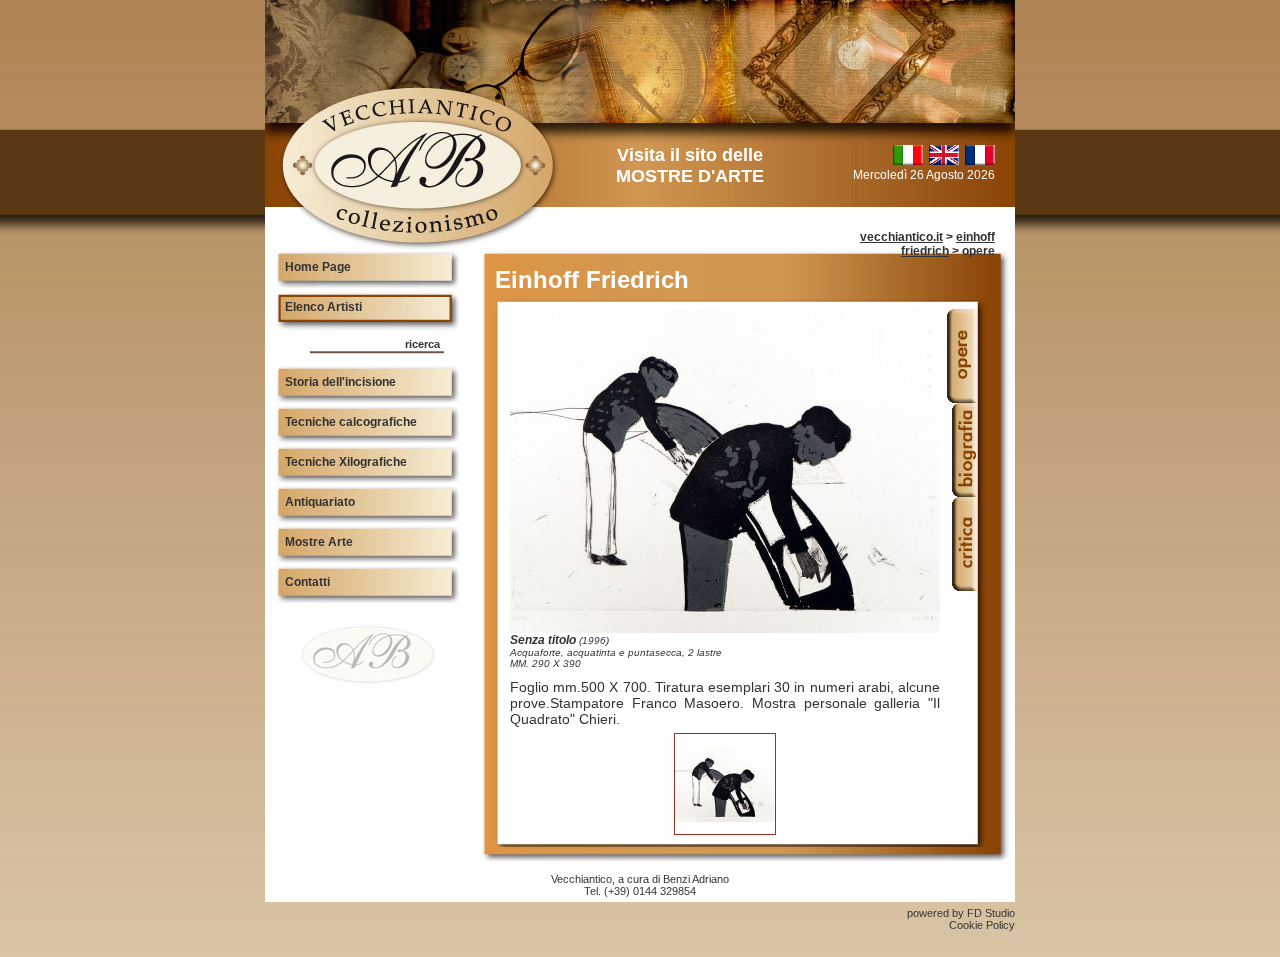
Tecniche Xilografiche (346, 462)
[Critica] (962, 586)
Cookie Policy (982, 925)
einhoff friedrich (948, 244)
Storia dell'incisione (340, 382)
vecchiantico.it (901, 237)
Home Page (318, 267)
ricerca (422, 344)
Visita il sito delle (690, 165)
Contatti (307, 582)
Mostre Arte (319, 542)
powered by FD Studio (961, 913)
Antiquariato (320, 502)
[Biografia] (962, 492)
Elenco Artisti (323, 307)
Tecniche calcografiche (351, 422)
